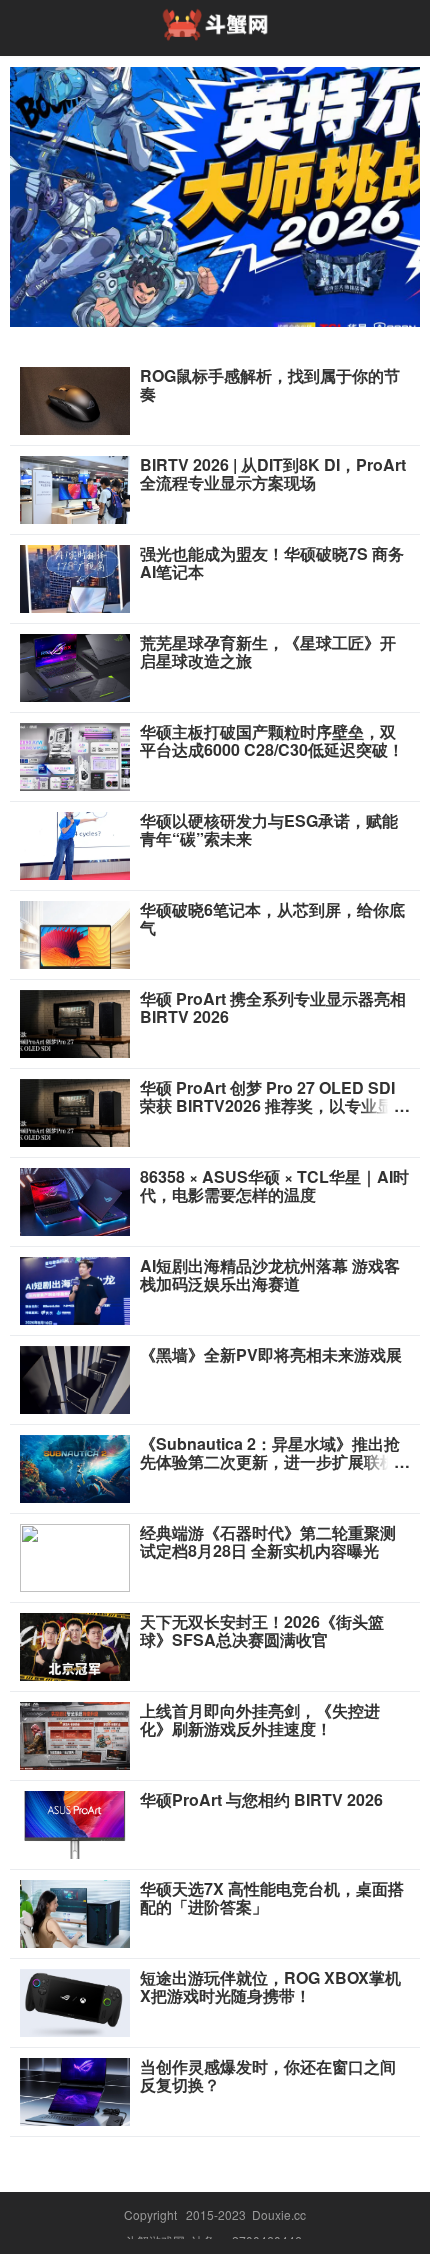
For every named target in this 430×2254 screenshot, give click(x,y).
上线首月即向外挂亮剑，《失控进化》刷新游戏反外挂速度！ (260, 1720)
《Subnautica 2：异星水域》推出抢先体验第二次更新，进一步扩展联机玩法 (270, 1462)
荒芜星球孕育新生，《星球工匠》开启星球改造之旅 (268, 652)
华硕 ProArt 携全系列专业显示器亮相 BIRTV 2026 (273, 1008)
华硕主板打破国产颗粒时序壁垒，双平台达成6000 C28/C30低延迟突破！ (272, 741)
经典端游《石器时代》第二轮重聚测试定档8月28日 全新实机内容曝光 (268, 1542)
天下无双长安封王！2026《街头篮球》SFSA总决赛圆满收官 (262, 1631)
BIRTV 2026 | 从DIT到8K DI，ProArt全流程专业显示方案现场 (273, 474)
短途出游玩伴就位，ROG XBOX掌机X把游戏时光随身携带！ (270, 1987)
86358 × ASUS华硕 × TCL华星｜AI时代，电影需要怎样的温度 (274, 1186)
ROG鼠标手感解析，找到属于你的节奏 (270, 385)
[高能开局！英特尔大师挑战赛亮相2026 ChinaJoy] (215, 197)
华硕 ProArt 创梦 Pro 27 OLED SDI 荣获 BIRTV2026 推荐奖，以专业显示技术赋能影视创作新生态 (274, 1106)
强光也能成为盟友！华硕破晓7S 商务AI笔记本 (272, 563)
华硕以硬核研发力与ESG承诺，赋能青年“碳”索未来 (269, 830)
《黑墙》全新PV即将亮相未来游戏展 (271, 1355)
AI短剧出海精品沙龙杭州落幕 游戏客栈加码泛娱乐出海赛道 (270, 1275)
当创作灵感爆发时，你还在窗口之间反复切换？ (268, 2076)
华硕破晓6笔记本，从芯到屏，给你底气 (272, 919)
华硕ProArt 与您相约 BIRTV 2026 (261, 1800)
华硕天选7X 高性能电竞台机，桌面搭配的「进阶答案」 (272, 1898)
